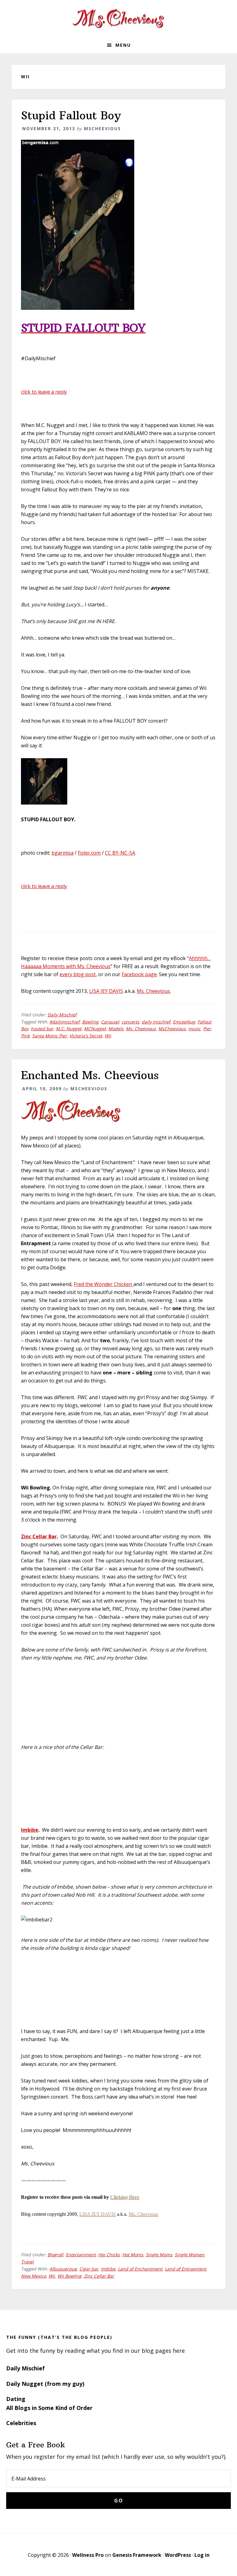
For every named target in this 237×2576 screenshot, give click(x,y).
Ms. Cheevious (153, 991)
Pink (25, 1036)
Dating (16, 2399)
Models (116, 1029)
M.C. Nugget (69, 1029)
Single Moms (159, 2255)
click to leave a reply (44, 392)
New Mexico (33, 2276)
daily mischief (156, 1022)
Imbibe (30, 1830)
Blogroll (55, 2255)
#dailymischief (64, 1022)
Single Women (189, 2255)
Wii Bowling (69, 2276)
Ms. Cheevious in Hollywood (118, 19)
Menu (123, 45)
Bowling (90, 1022)
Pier (207, 1029)
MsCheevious (172, 1029)
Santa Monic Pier (50, 1036)
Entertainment (81, 2255)
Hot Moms (133, 2255)
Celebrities (21, 2423)
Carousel (110, 1022)
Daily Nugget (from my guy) (45, 2384)
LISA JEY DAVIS (106, 991)
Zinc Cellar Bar (39, 1536)
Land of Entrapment (185, 2269)
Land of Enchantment (140, 2269)
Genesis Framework (137, 2555)
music (194, 1029)
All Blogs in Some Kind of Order (49, 2408)
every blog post (78, 974)
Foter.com (89, 853)
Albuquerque (63, 2269)
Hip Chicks (109, 2255)
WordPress (178, 2555)
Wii (108, 1036)
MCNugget (95, 1029)
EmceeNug (184, 1022)
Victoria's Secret (86, 1036)
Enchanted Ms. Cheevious (90, 1075)
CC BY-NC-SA (120, 853)
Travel (27, 2262)
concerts (130, 1022)
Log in (202, 2555)
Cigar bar (89, 2269)
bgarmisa (62, 853)
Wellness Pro (88, 2555)
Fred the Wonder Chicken (104, 1284)
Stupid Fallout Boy (71, 115)
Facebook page (139, 974)
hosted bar (42, 1029)
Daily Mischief (62, 1015)
